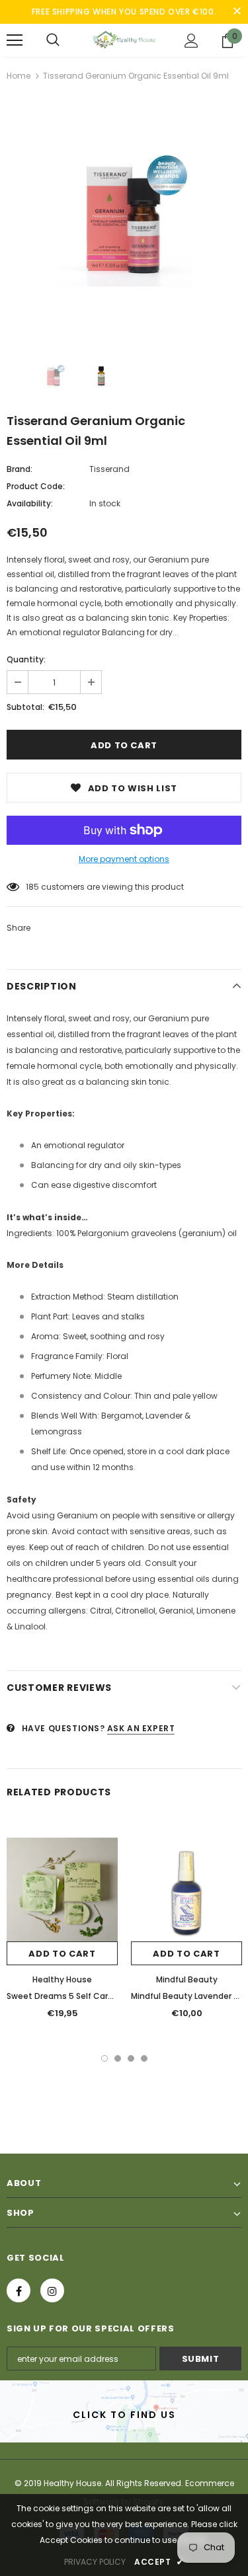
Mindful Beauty (187, 1979)
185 (32, 887)
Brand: (20, 469)
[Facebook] (19, 2290)
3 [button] (131, 2058)
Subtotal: (25, 707)
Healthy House (62, 1979)
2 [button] (118, 2058)
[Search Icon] (53, 40)
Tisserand (109, 469)
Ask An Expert (141, 1728)
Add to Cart (62, 1954)
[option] (124, 218)
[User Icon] (191, 41)
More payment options (124, 859)
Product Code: (36, 486)
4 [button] (144, 2058)
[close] (237, 12)
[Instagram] (52, 2290)
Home (19, 76)
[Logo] (124, 40)
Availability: (30, 503)
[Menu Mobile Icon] (15, 40)
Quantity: (26, 659)
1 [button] (104, 2058)
